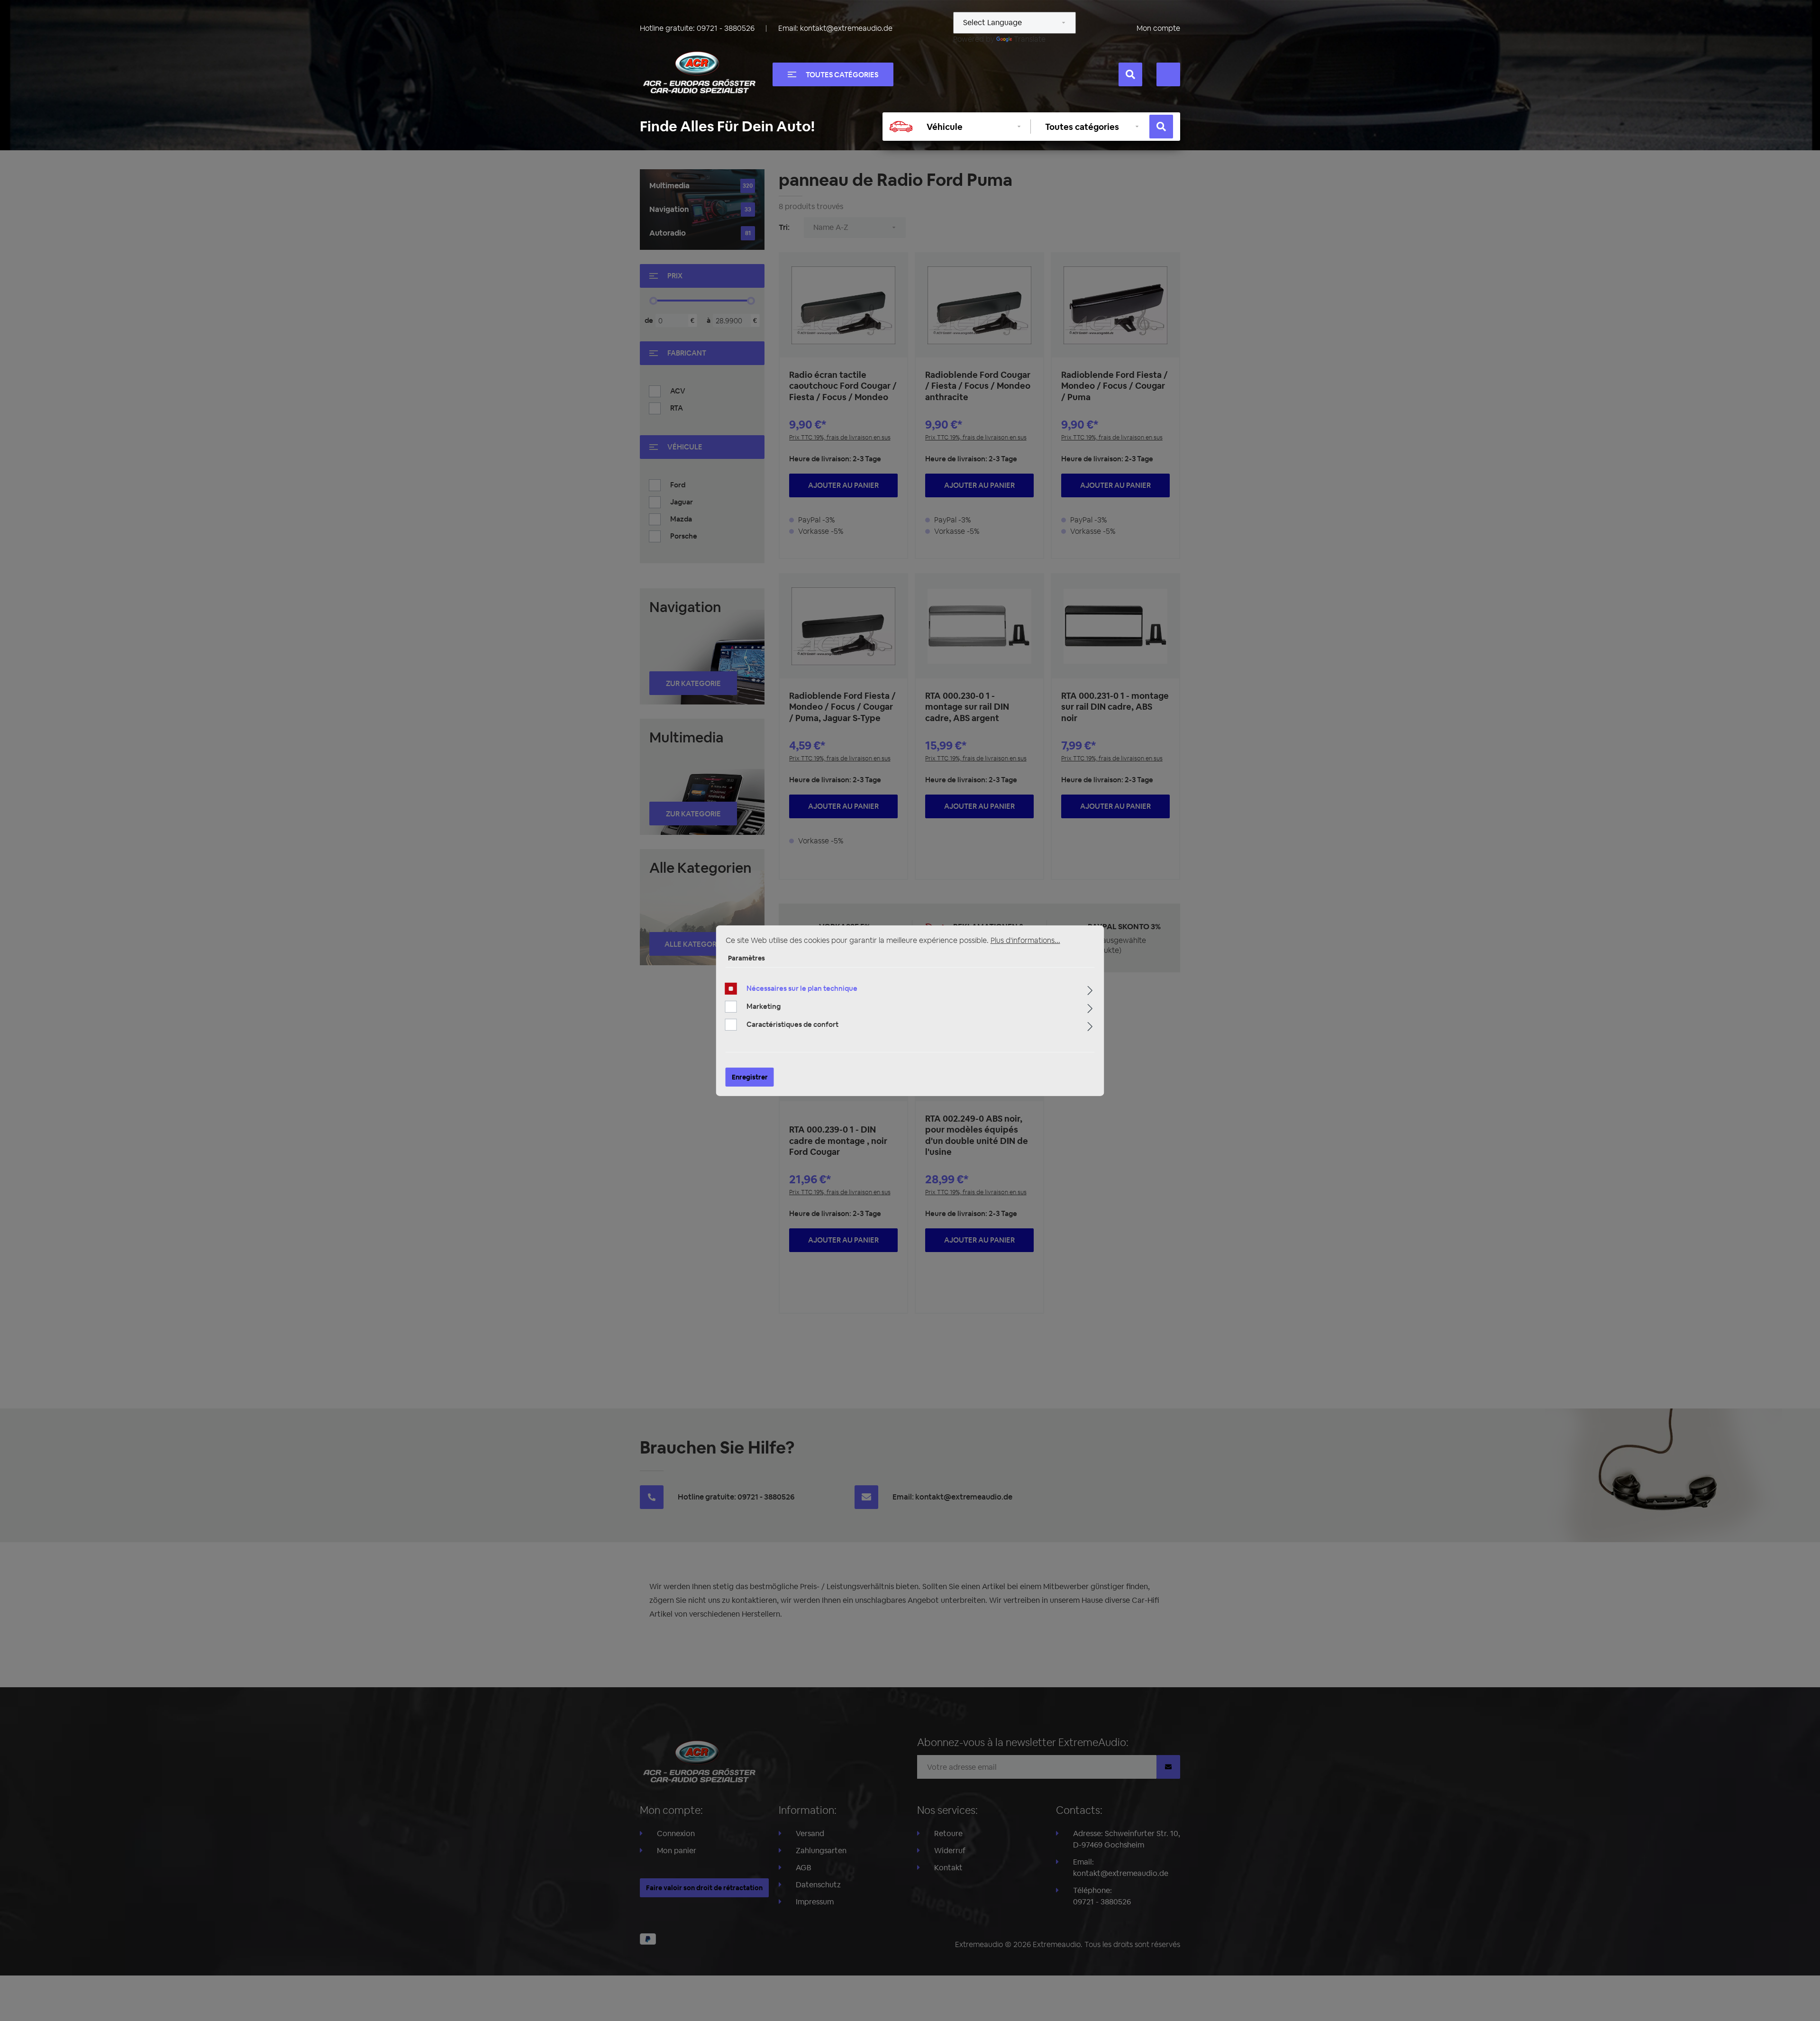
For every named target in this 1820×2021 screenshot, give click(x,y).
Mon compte (1158, 28)
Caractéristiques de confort (792, 1024)
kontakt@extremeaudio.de (846, 28)
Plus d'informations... (1025, 940)
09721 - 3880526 (726, 28)
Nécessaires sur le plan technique (802, 988)
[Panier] (1168, 74)
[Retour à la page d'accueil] (699, 73)
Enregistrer (750, 1077)
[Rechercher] (1130, 74)
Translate (1030, 39)
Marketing (764, 1006)
